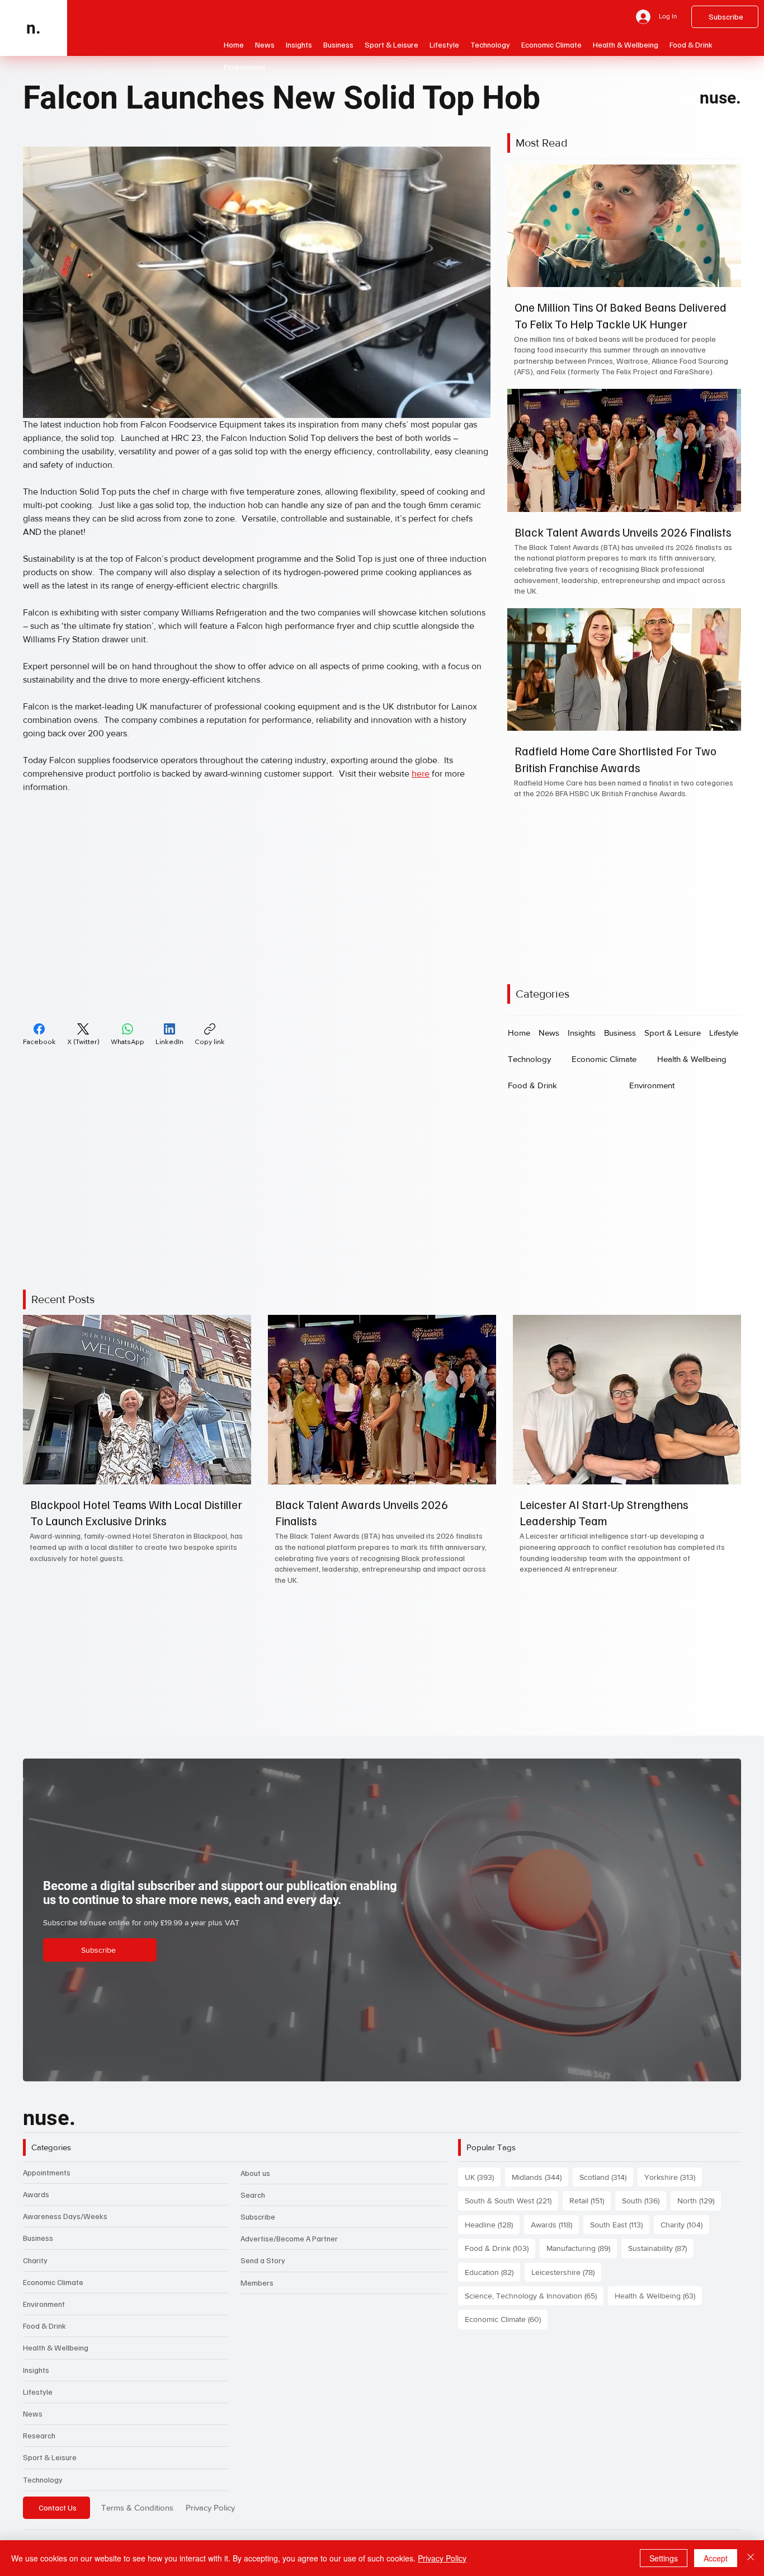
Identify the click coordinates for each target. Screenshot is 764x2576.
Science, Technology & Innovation (534, 2295)
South (644, 2200)
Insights (36, 2370)
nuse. (720, 98)
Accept (716, 2558)
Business (38, 2238)
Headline (492, 2224)
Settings (664, 2558)
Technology (43, 2479)
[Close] (751, 2558)
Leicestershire (566, 2272)
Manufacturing (582, 2248)
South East (620, 2224)
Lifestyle (38, 2392)
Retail (590, 2200)
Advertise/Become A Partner (289, 2238)
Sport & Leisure (50, 2457)
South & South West (511, 2200)
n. (34, 28)
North (699, 2200)
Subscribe (258, 2217)
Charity (35, 2260)
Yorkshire (673, 2177)
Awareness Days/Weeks (65, 2216)
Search (253, 2195)
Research (39, 2435)
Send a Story (263, 2260)
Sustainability (661, 2248)
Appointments (47, 2172)
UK (483, 2177)
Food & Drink (44, 2326)
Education (492, 2272)
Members (257, 2283)
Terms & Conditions (137, 2507)
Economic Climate (53, 2282)
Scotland (606, 2177)
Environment (44, 2304)
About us (255, 2173)
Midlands (540, 2177)
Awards (36, 2194)
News (33, 2413)
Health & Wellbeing (56, 2347)
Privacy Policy (210, 2507)
